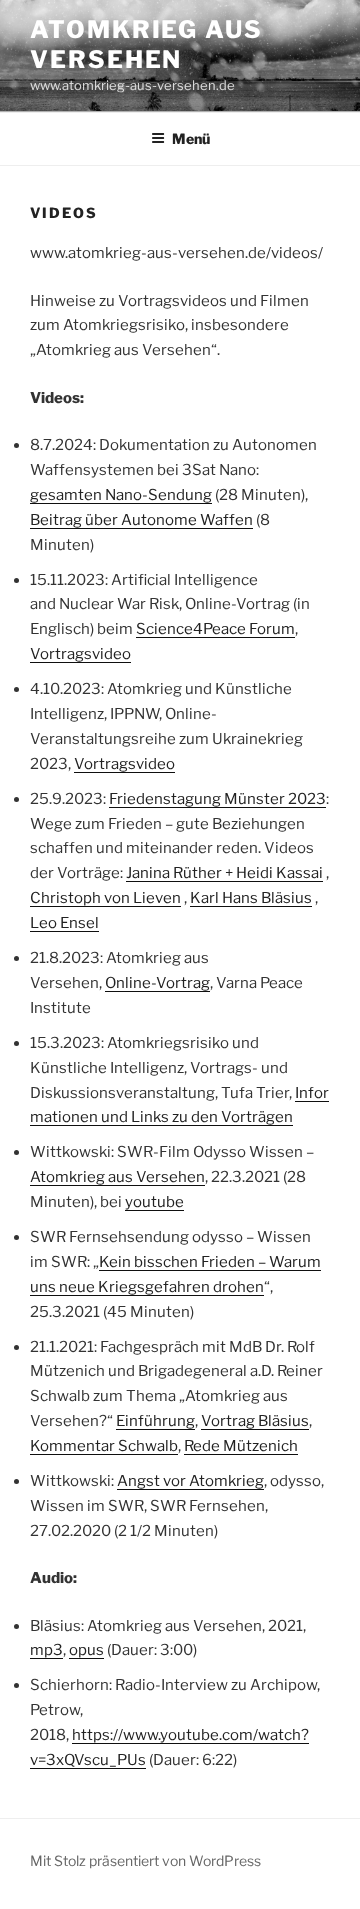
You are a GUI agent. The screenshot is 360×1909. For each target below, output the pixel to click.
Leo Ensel (64, 923)
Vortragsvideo (80, 654)
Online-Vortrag (157, 983)
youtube (154, 1202)
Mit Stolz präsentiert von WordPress (145, 1860)
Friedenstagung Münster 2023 (217, 799)
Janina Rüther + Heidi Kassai (224, 873)
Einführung (155, 1421)
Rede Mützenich (241, 1446)
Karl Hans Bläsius (251, 898)
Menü (191, 138)
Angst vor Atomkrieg (190, 1481)
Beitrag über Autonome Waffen (141, 520)
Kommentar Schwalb (104, 1446)
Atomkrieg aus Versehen (146, 44)
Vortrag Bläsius (255, 1421)
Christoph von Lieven (105, 898)
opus (86, 1650)
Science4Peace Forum (215, 629)
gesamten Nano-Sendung (121, 495)
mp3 (46, 1650)
